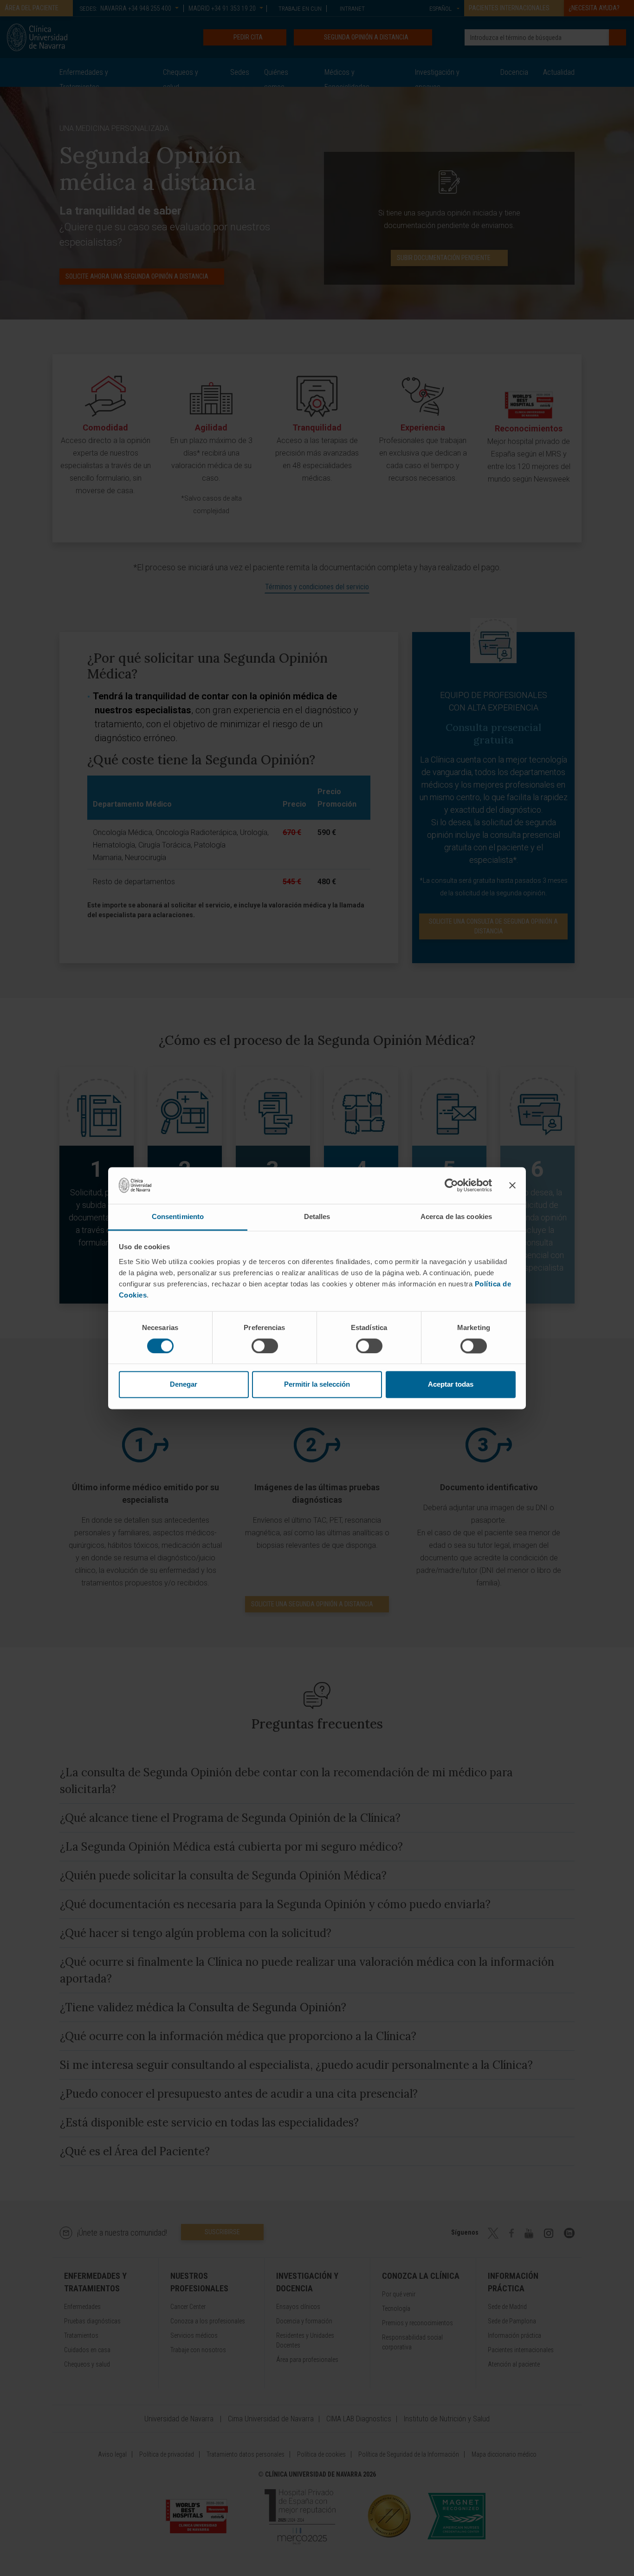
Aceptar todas (451, 1385)
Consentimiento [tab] (178, 1216)
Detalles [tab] (317, 1216)
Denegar (184, 1385)
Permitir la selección (317, 1385)
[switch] (265, 1346)
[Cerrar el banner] (512, 1185)
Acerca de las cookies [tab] (456, 1216)
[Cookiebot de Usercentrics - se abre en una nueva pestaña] (451, 1185)
